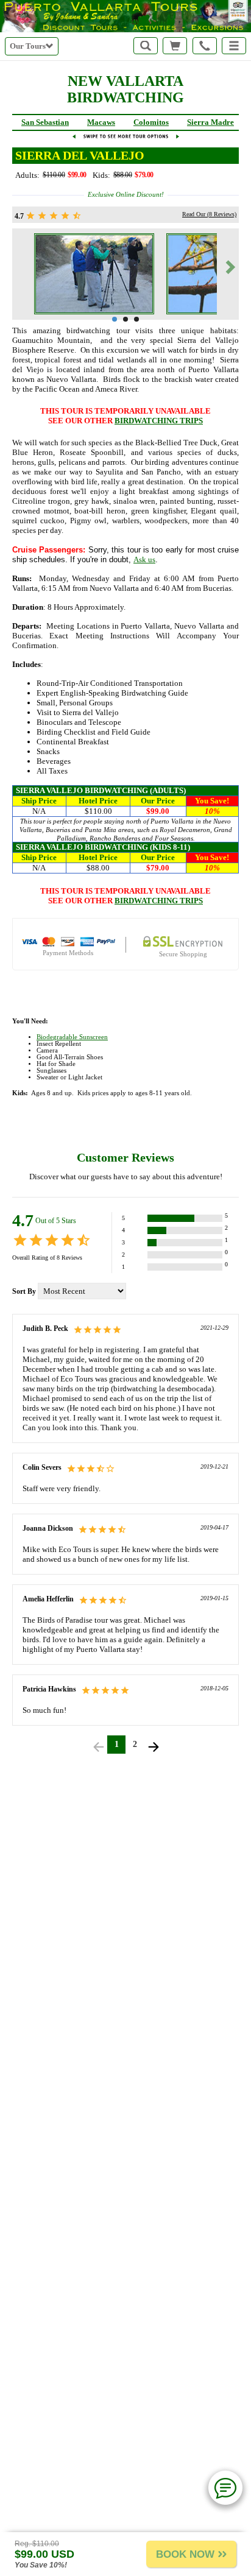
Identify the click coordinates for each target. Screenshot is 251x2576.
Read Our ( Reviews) (209, 214)
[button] (234, 46)
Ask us (144, 559)
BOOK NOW (185, 2554)
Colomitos (151, 122)
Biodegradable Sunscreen (72, 1037)
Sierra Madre (210, 122)
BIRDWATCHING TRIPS (159, 421)
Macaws (101, 122)
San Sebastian (45, 122)
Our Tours (28, 46)
